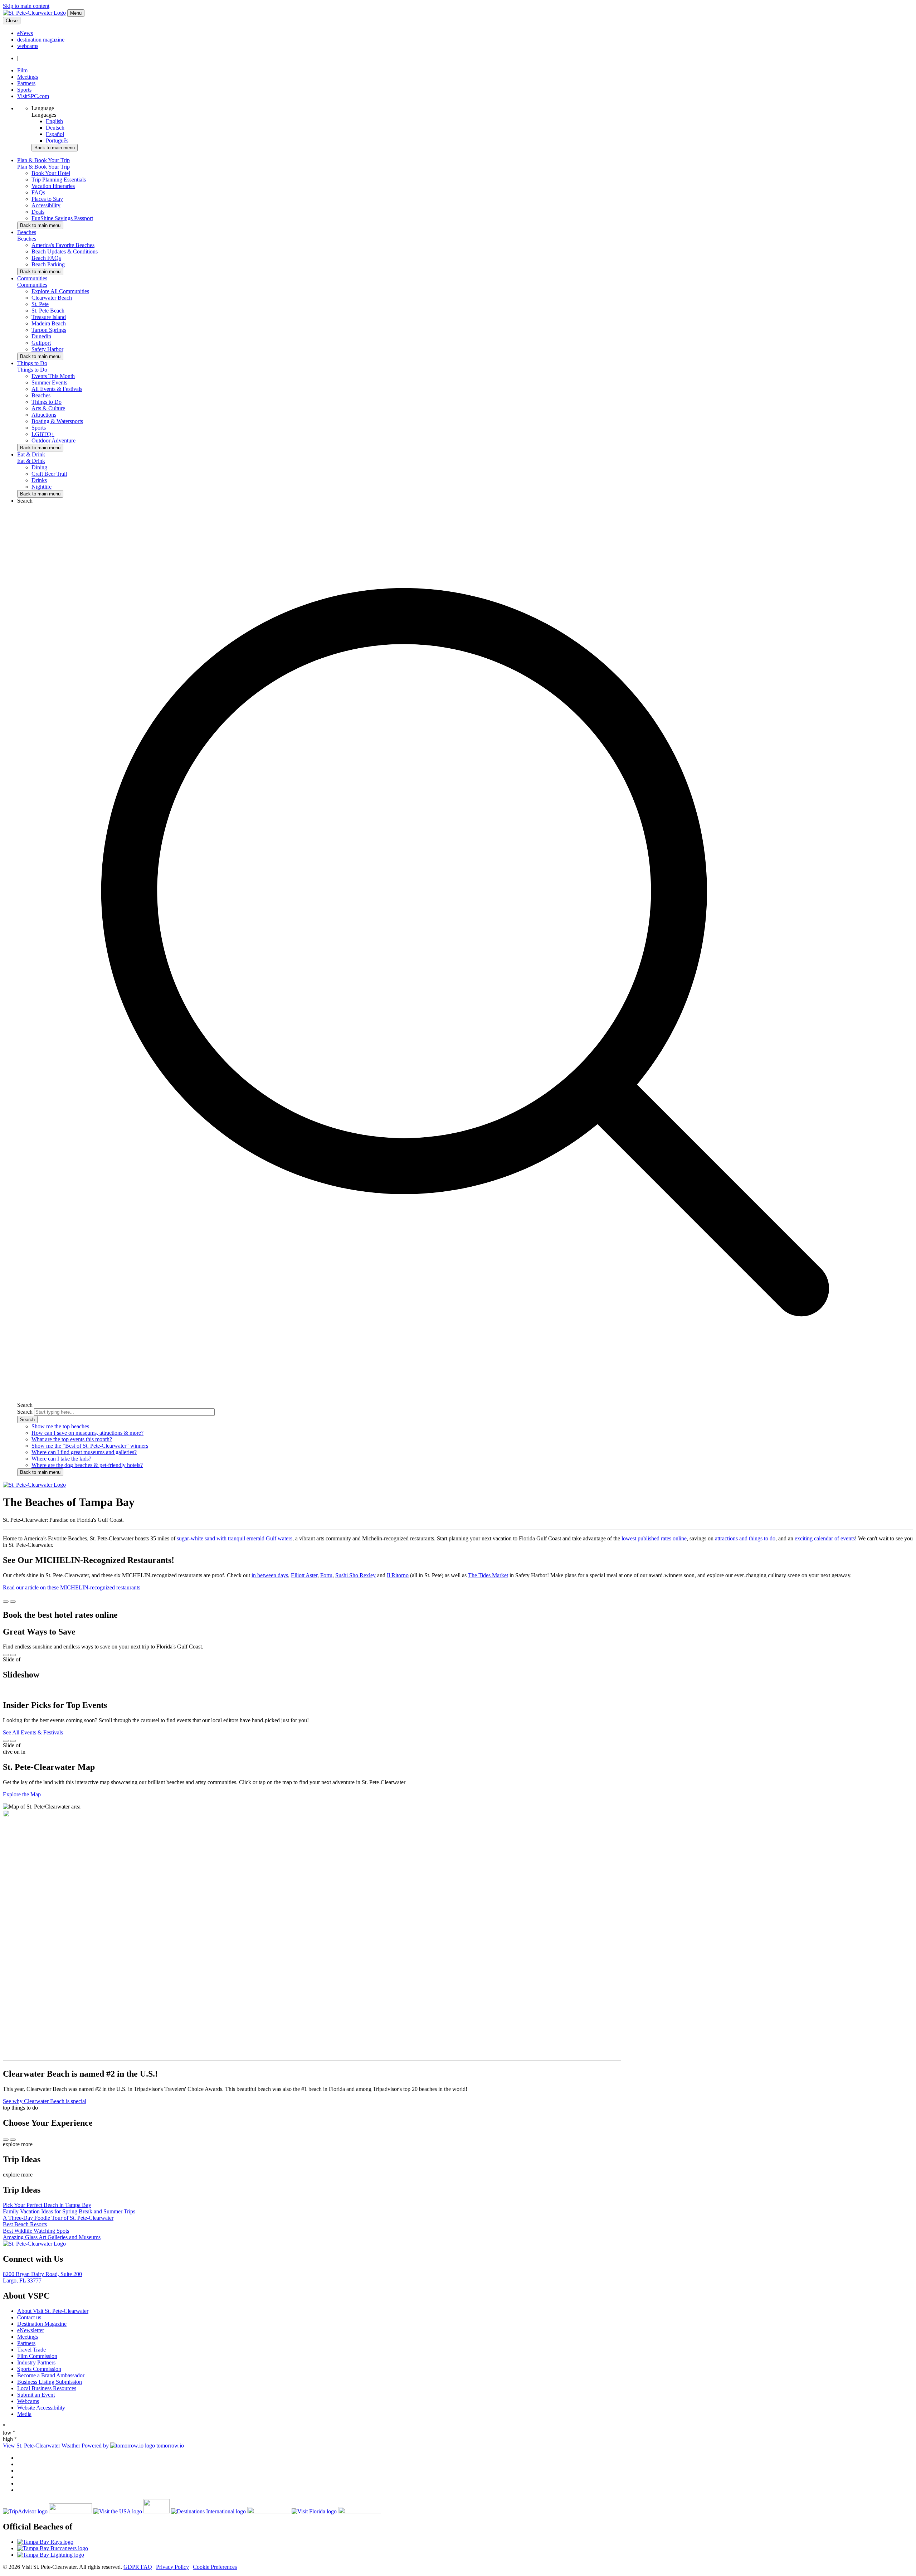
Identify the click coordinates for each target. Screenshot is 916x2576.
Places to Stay (47, 199)
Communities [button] (32, 278)
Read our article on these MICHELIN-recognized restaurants (72, 1587)
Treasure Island (49, 317)
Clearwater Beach (52, 298)
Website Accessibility (41, 2408)
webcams (28, 46)
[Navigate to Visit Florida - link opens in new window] (336, 2511)
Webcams (28, 2401)
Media (24, 2414)
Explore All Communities (60, 291)
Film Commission (37, 2356)
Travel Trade (31, 2350)
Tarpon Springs (49, 330)
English (54, 121)
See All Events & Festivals (33, 1732)
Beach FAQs (46, 258)
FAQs (38, 192)
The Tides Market (488, 1575)
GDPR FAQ (138, 2567)
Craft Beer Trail (49, 474)
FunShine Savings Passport (62, 218)
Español (55, 134)
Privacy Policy (172, 2567)
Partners (26, 83)
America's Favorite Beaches (63, 245)
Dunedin (41, 336)
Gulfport (41, 343)
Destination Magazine (42, 2324)
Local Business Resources (47, 2388)
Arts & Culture (48, 408)
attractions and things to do (745, 1538)
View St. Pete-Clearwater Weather (42, 2446)
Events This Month (53, 376)
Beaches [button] (27, 232)
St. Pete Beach (48, 311)
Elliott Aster (304, 1575)
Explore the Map (23, 1794)
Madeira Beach (49, 323)
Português (57, 141)
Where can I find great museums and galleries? (84, 1452)
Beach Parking (48, 264)
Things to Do (32, 370)
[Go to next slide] (13, 1602)
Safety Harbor (47, 349)
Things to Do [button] (32, 363)
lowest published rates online (654, 1538)
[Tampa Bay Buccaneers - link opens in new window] (465, 2548)
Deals (38, 212)
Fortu (326, 1575)
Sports (24, 90)
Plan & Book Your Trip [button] (43, 160)
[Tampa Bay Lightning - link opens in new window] (465, 2555)
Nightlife (42, 487)
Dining (39, 467)
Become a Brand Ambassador (51, 2375)
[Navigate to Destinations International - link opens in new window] (231, 2511)
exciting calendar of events (825, 1538)
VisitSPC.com (33, 96)
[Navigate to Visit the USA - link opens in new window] (132, 2511)
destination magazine (41, 40)
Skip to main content (26, 6)
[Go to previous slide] (6, 1602)
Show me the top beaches (60, 1426)
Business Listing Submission (50, 2382)
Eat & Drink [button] (31, 454)
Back (55, 148)
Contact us (29, 2317)
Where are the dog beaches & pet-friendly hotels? (87, 1465)
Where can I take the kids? (61, 1459)
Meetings (28, 77)
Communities (32, 285)
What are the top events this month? (72, 1439)
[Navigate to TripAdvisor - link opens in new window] (48, 2511)
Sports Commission (39, 2369)
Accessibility (46, 205)
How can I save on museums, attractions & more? (87, 1433)
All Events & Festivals (57, 389)
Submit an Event (36, 2395)
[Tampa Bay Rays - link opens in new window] (465, 2542)
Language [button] (43, 108)
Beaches (27, 239)
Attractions (44, 415)
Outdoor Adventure (53, 440)
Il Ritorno (398, 1575)
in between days (270, 1575)
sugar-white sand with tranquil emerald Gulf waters (235, 1538)
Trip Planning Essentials (59, 180)
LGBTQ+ (43, 434)
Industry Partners (36, 2362)
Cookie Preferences (215, 2567)
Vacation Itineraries (53, 186)
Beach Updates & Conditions (65, 251)
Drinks (39, 480)
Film (22, 70)
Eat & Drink (31, 461)
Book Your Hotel (51, 173)
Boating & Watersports (57, 421)
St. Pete (40, 304)
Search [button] (25, 501)
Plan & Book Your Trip (43, 167)
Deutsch (55, 128)
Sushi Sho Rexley (355, 1575)
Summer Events (49, 382)
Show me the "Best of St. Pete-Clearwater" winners (90, 1446)
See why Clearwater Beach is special (45, 2101)
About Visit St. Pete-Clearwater (53, 2311)
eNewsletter (31, 2330)
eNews (25, 33)
